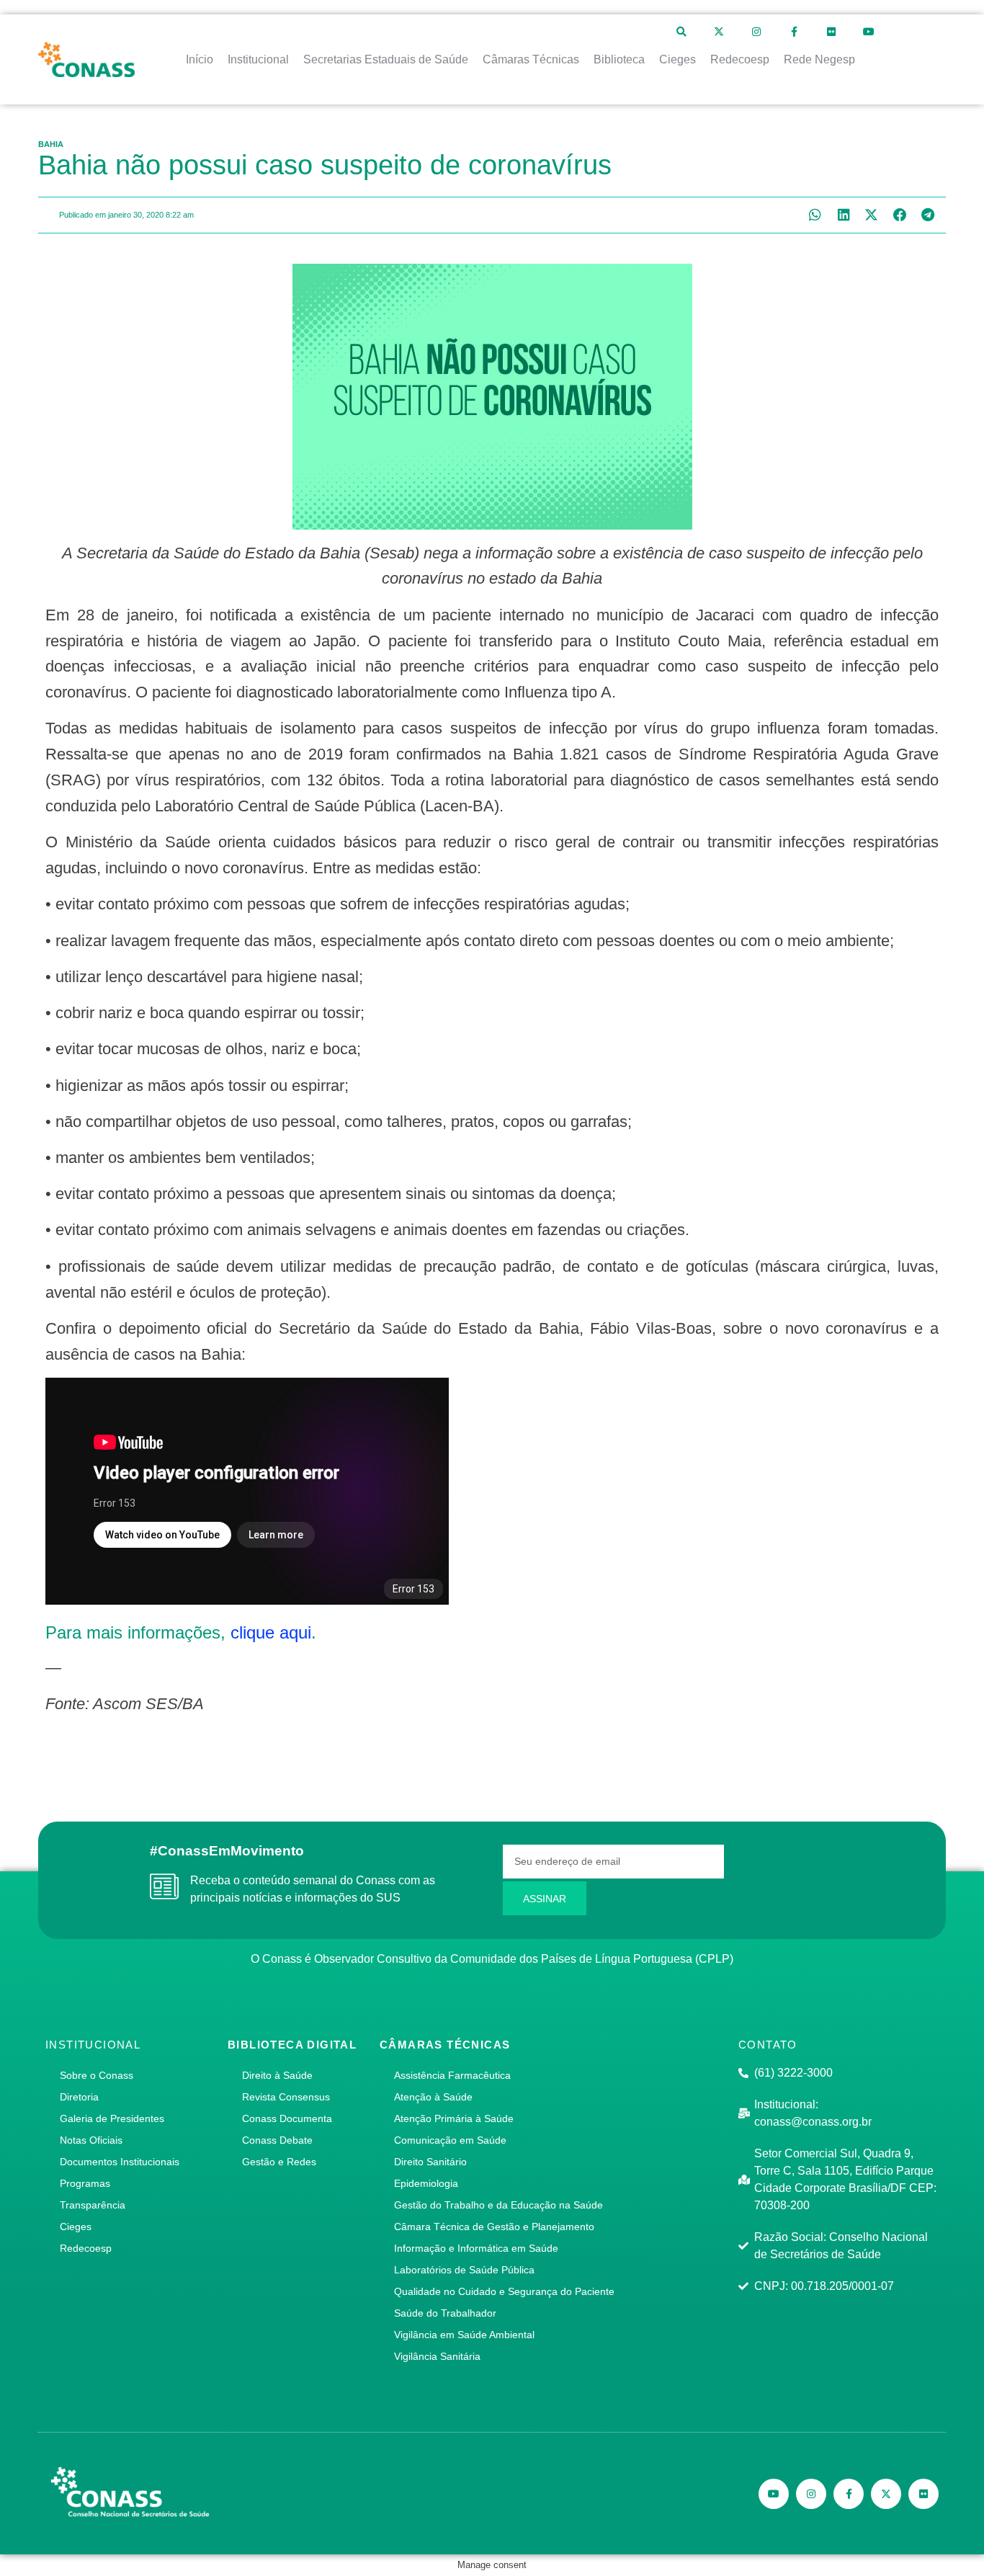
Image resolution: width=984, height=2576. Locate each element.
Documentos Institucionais (120, 2162)
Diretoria (79, 2097)
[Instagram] (756, 32)
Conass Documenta (287, 2118)
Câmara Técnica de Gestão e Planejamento (494, 2227)
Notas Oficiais (91, 2140)
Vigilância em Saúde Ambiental (464, 2335)
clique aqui (271, 1632)
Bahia (51, 144)
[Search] (681, 32)
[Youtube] (869, 32)
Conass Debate (277, 2140)
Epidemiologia (426, 2183)
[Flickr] (831, 32)
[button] (815, 215)
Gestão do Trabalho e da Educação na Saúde (498, 2205)
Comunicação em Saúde (450, 2140)
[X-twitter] (719, 32)
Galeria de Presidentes (112, 2118)
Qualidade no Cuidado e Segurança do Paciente (504, 2291)
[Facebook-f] (794, 32)
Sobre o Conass (97, 2075)
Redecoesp (86, 2248)
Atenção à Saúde (433, 2097)
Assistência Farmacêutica (452, 2075)
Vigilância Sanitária (437, 2356)
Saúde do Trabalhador (445, 2313)
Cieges (76, 2227)
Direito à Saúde (277, 2075)
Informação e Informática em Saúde (476, 2248)
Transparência (93, 2205)
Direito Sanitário (430, 2162)
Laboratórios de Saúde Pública (464, 2270)
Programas (85, 2183)
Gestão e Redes (279, 2162)
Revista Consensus (286, 2097)
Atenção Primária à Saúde (454, 2118)
